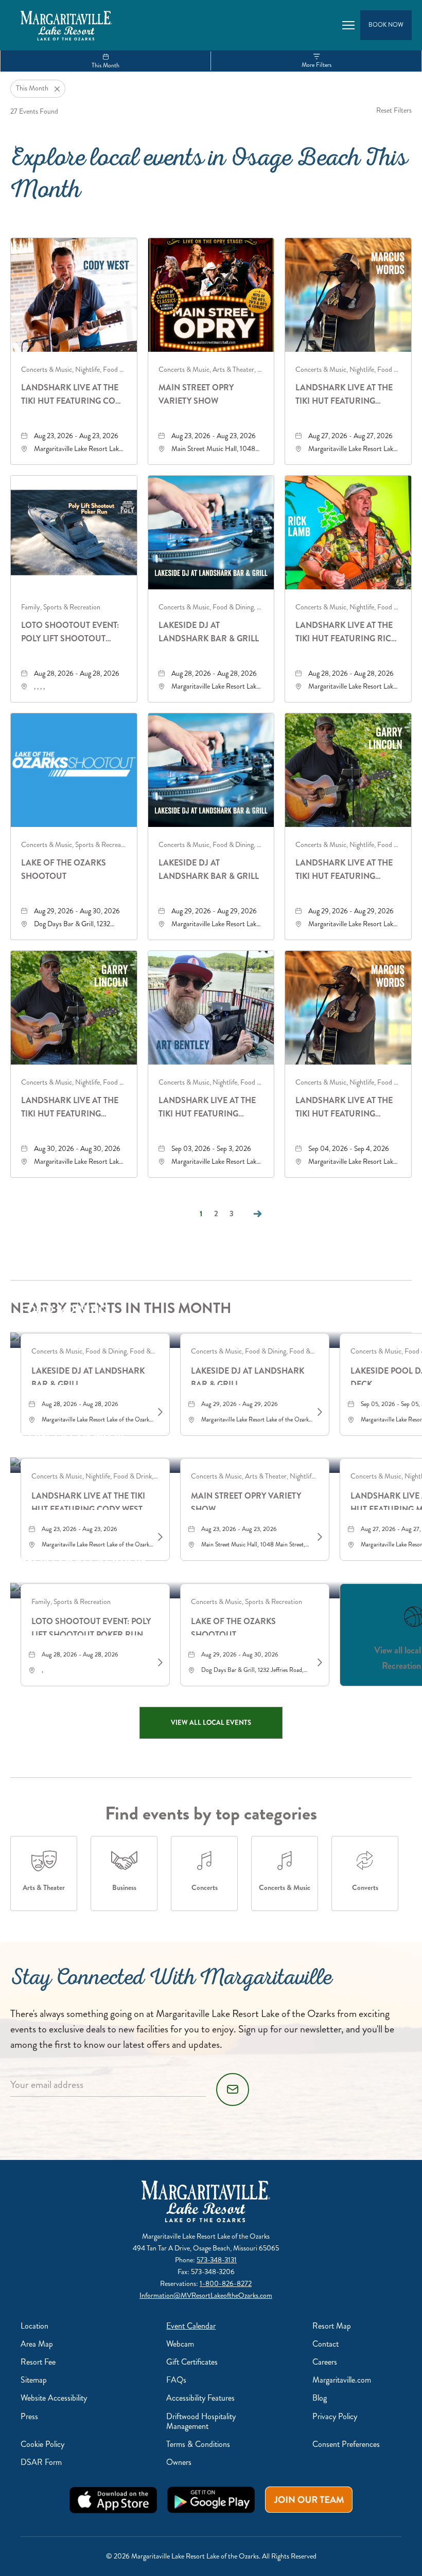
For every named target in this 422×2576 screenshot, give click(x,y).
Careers (325, 2362)
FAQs (176, 2380)
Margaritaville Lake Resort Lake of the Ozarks (206, 2236)
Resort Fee (38, 2362)
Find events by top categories (211, 1813)
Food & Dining (64, 1310)
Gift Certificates (192, 2362)
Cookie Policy (42, 2444)
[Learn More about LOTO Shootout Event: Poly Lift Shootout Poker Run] (159, 1663)
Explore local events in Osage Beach (209, 177)
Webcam (180, 2344)
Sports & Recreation (83, 1560)
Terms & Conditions (198, 2444)
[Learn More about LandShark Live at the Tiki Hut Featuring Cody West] (159, 1537)
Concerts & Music (75, 1435)
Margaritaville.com (342, 2380)
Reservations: (180, 2284)
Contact (326, 2344)
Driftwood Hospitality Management (201, 2421)
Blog (320, 2398)
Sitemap (34, 2380)
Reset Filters (394, 110)
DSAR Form (41, 2462)
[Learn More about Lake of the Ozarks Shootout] (319, 1663)
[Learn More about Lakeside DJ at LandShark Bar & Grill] (159, 1412)
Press (29, 2416)
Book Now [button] (386, 25)
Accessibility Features (200, 2398)
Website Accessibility (54, 2398)
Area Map (37, 2344)
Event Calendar (191, 2326)
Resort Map (332, 2326)
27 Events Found (34, 111)
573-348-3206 (213, 2272)
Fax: (184, 2272)
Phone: (186, 2260)
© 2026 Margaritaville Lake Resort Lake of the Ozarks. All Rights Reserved (211, 2556)
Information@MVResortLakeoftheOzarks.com (206, 2295)
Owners (179, 2462)
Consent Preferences (346, 2444)
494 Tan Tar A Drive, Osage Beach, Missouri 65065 (206, 2248)
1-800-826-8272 (226, 2284)
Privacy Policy (335, 2416)
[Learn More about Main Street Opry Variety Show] (319, 1537)
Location (34, 2326)
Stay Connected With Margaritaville (171, 1980)
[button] (211, 1723)
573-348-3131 (217, 2260)
